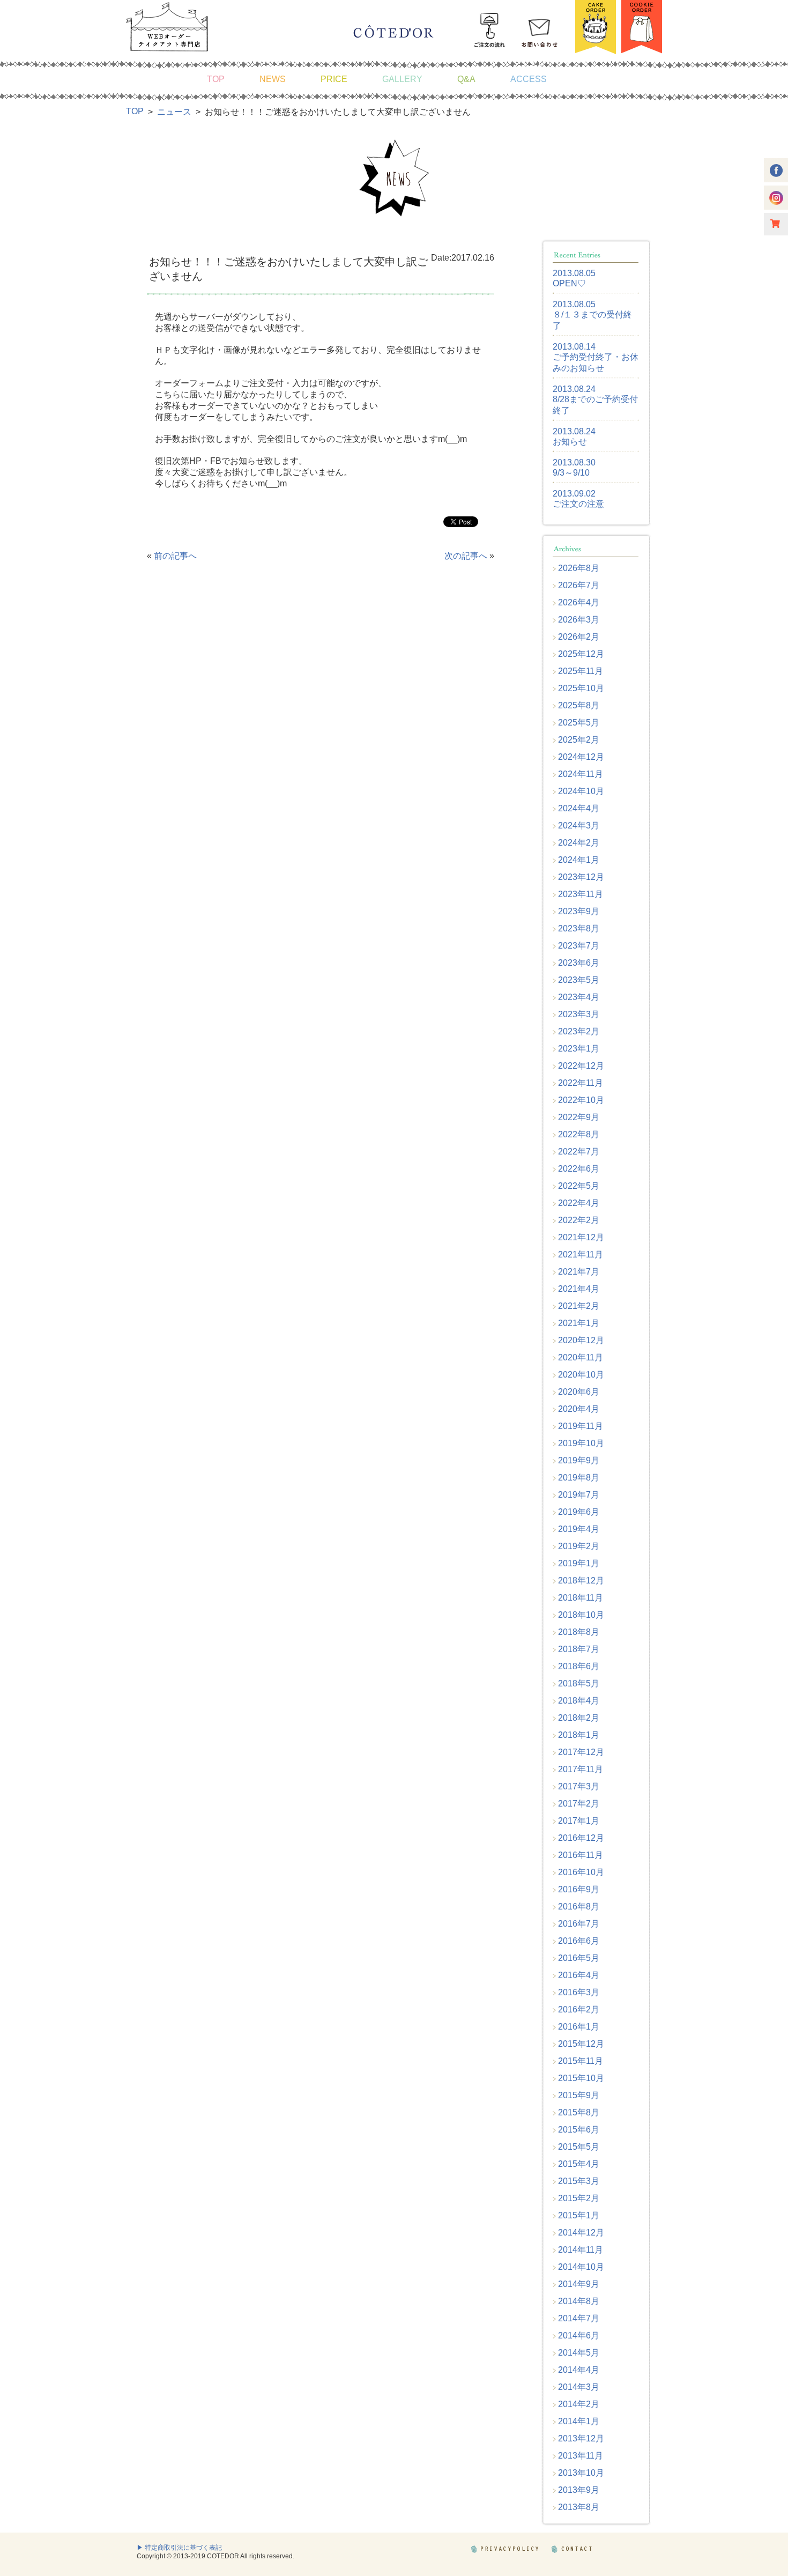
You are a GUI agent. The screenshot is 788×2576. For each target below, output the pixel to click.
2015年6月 (579, 2130)
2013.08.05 (574, 273)
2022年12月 (581, 1066)
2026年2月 (579, 637)
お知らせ (570, 442)
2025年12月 (581, 654)
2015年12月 (581, 2044)
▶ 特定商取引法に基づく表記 (179, 2548)
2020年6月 (579, 1392)
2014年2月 (579, 2404)
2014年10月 (581, 2267)
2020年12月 (581, 1340)
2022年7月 (579, 1152)
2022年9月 (579, 1117)
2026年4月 (579, 602)
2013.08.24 (574, 389)
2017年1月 (579, 1821)
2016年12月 (581, 1838)
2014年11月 (581, 2250)
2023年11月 (581, 894)
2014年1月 (579, 2421)
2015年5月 (579, 2147)
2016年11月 (581, 1855)
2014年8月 (579, 2301)
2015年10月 (581, 2078)
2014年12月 (581, 2233)
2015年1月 (579, 2215)
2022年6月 (579, 1169)
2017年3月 (579, 1786)
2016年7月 (579, 1924)
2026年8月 (579, 568)
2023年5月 (579, 980)
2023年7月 (579, 946)
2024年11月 (581, 774)
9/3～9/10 (571, 473)
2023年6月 (579, 963)
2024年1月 (579, 860)
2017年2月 (579, 1804)
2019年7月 (579, 1495)
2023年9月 (579, 911)
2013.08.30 (574, 462)
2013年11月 (581, 2456)
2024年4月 (579, 808)
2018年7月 (579, 1649)
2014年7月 (579, 2318)
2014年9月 (579, 2284)
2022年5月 (579, 1186)
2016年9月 (579, 1889)
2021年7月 (579, 1272)
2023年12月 (581, 877)
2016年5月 (579, 1958)
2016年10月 (581, 1872)
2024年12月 (581, 757)
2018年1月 (579, 1735)
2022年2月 (579, 1220)
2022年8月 (579, 1134)
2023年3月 (579, 1014)
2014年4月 (579, 2370)
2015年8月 (579, 2112)
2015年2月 (579, 2198)
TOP (216, 79)
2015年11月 (581, 2061)
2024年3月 (579, 826)
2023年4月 (579, 997)
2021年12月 (581, 1237)
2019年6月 (579, 1512)
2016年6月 (579, 1941)
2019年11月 (581, 1426)
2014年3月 (579, 2387)
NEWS (273, 79)
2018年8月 (579, 1632)
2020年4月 (579, 1409)
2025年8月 (579, 705)
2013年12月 (581, 2438)
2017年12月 (581, 1752)
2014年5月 (579, 2353)
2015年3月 (579, 2181)
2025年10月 (581, 688)
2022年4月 (579, 1203)
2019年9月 (579, 1460)
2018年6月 (579, 1666)
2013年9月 (579, 2490)
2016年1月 (579, 2027)
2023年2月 (579, 1031)
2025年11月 (581, 671)
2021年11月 (581, 1254)
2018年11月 (581, 1598)
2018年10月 (581, 1615)
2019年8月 (579, 1478)
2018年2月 (579, 1718)
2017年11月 (581, 1769)
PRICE (334, 79)
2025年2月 (579, 740)
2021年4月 (579, 1289)
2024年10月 (581, 791)
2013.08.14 (574, 347)
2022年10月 (581, 1100)
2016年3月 (579, 1992)
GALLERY (402, 79)
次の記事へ (466, 556)
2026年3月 (579, 620)
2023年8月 (579, 928)
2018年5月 (579, 1683)
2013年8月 (579, 2507)
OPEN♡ (569, 283)
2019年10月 (581, 1443)
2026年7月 (579, 585)
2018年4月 (579, 1701)
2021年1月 (579, 1323)
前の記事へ (175, 556)
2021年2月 (579, 1306)
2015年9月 (579, 2095)
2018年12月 (581, 1581)
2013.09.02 (574, 494)
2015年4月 (579, 2164)
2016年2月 (579, 2009)
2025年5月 (579, 723)
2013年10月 (581, 2473)
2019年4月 (579, 1529)
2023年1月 (579, 1049)
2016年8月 (579, 1907)
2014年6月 (579, 2336)
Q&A (466, 79)
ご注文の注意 (578, 504)
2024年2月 (579, 843)
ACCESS (529, 79)
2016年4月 (579, 1975)
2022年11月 (581, 1083)
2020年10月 (581, 1375)
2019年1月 (579, 1563)
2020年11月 (581, 1357)
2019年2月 (579, 1546)
